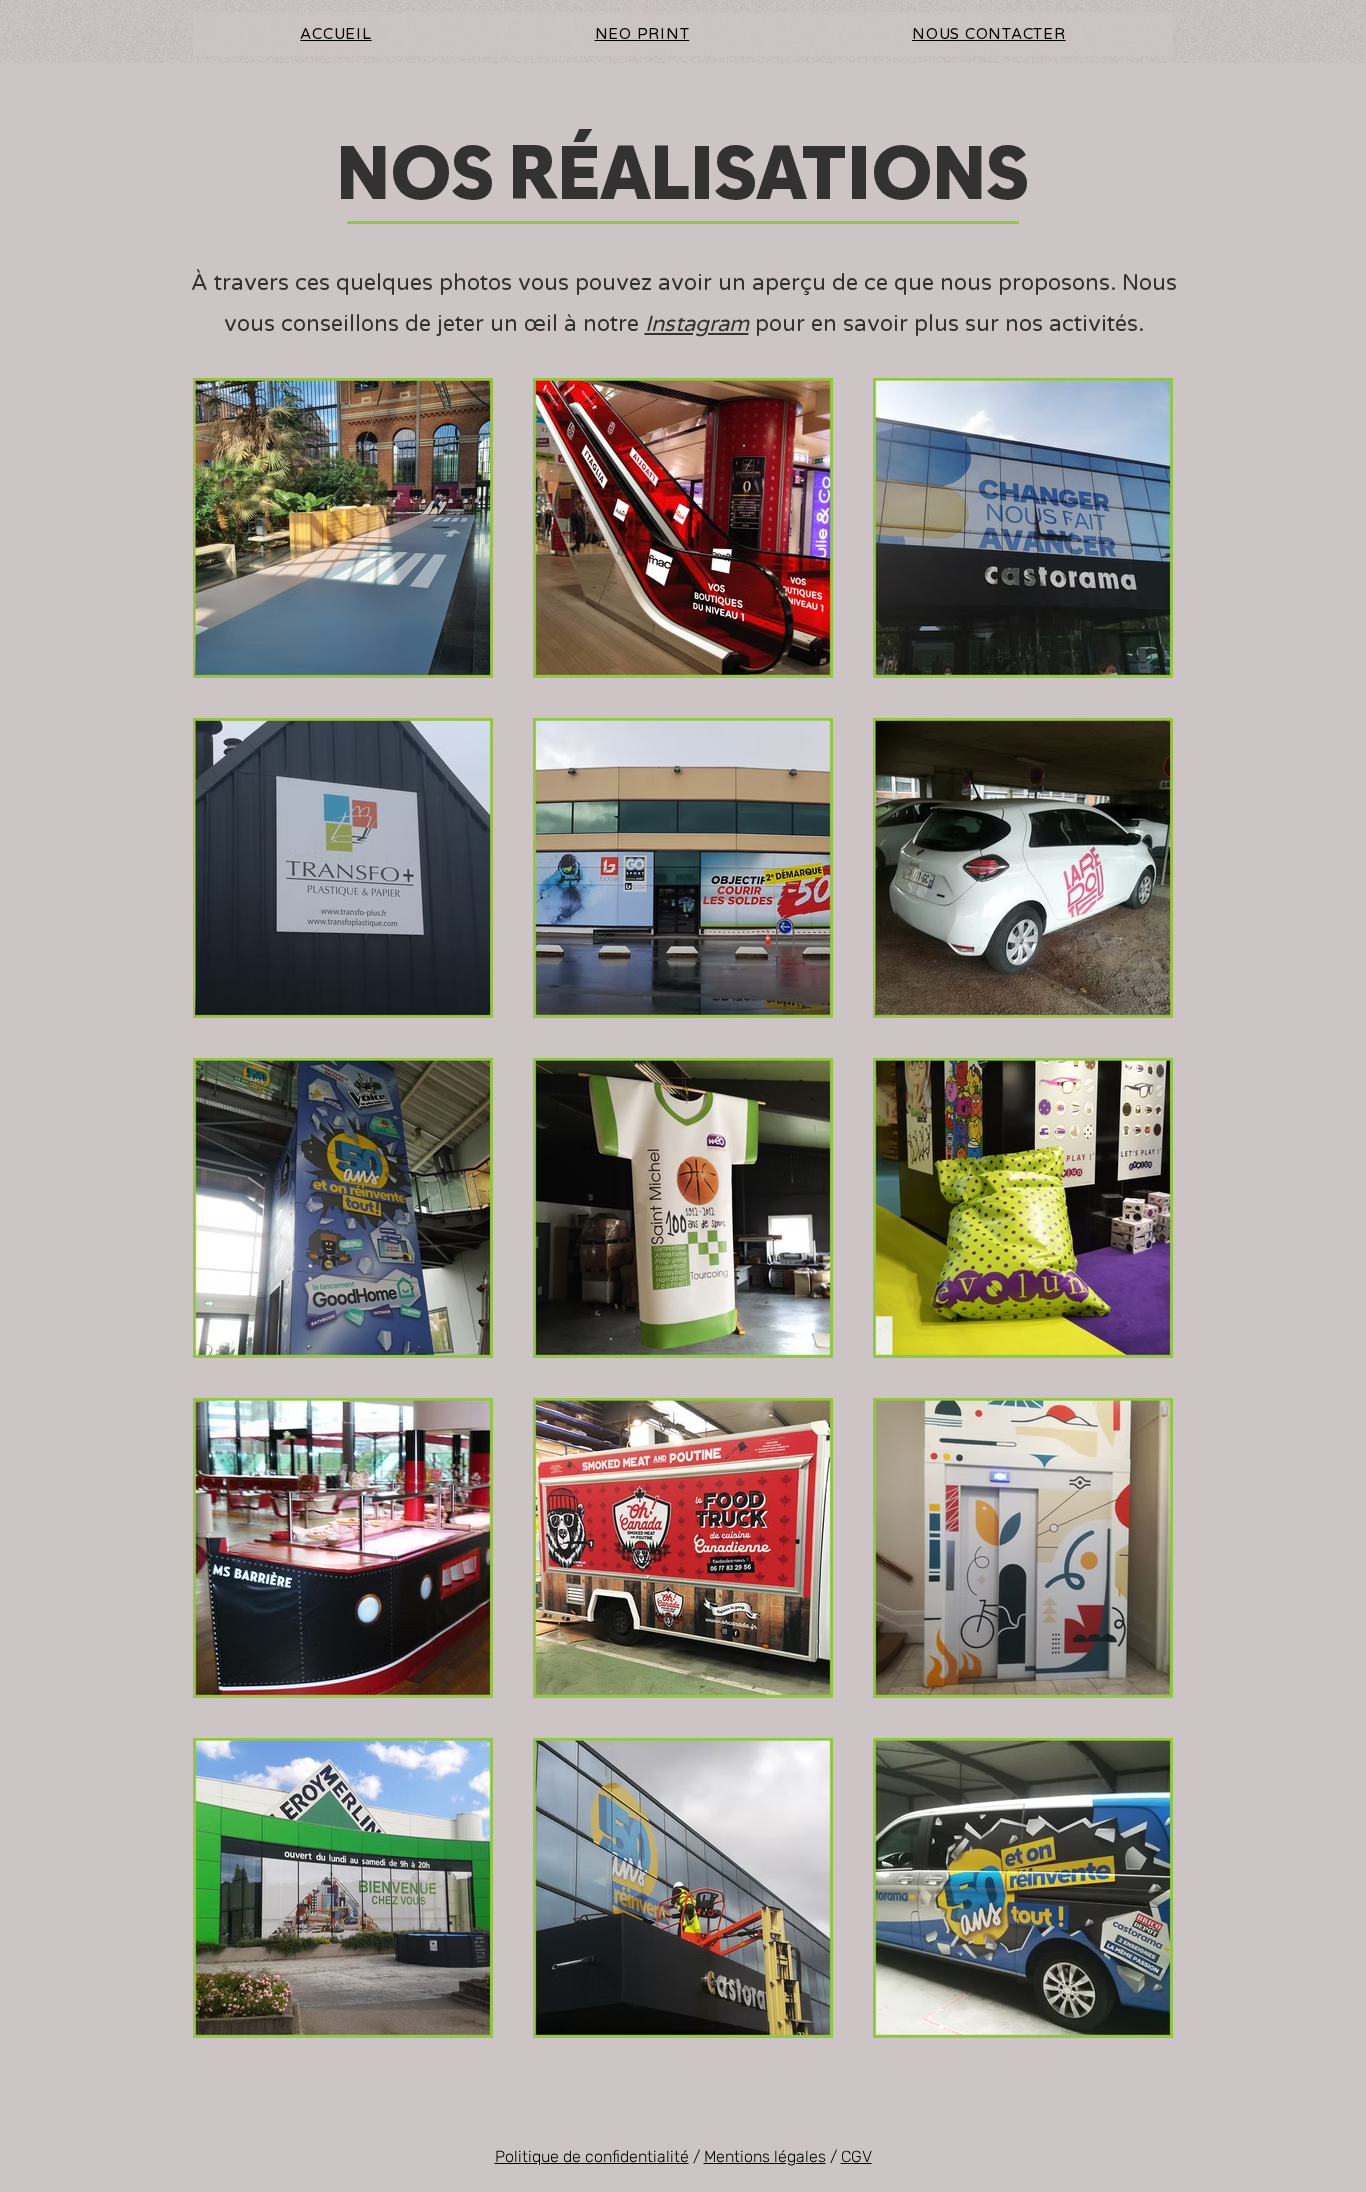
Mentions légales (765, 2156)
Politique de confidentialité (592, 2156)
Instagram (697, 324)
